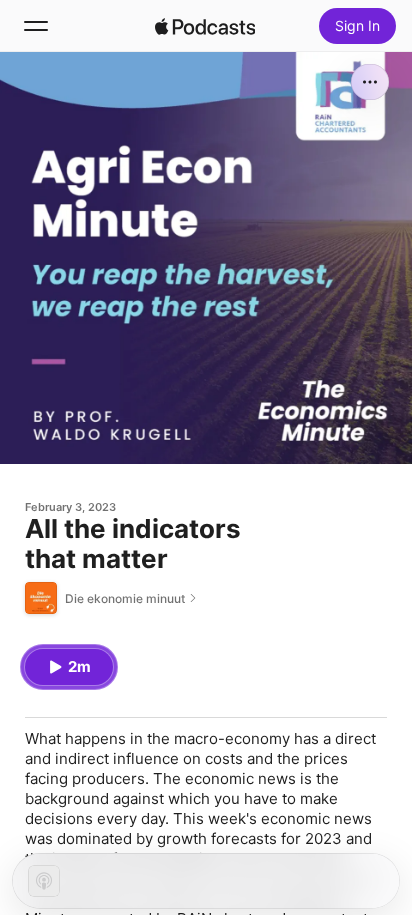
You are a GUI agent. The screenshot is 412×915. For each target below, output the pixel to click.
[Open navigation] (36, 26)
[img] (205, 26)
